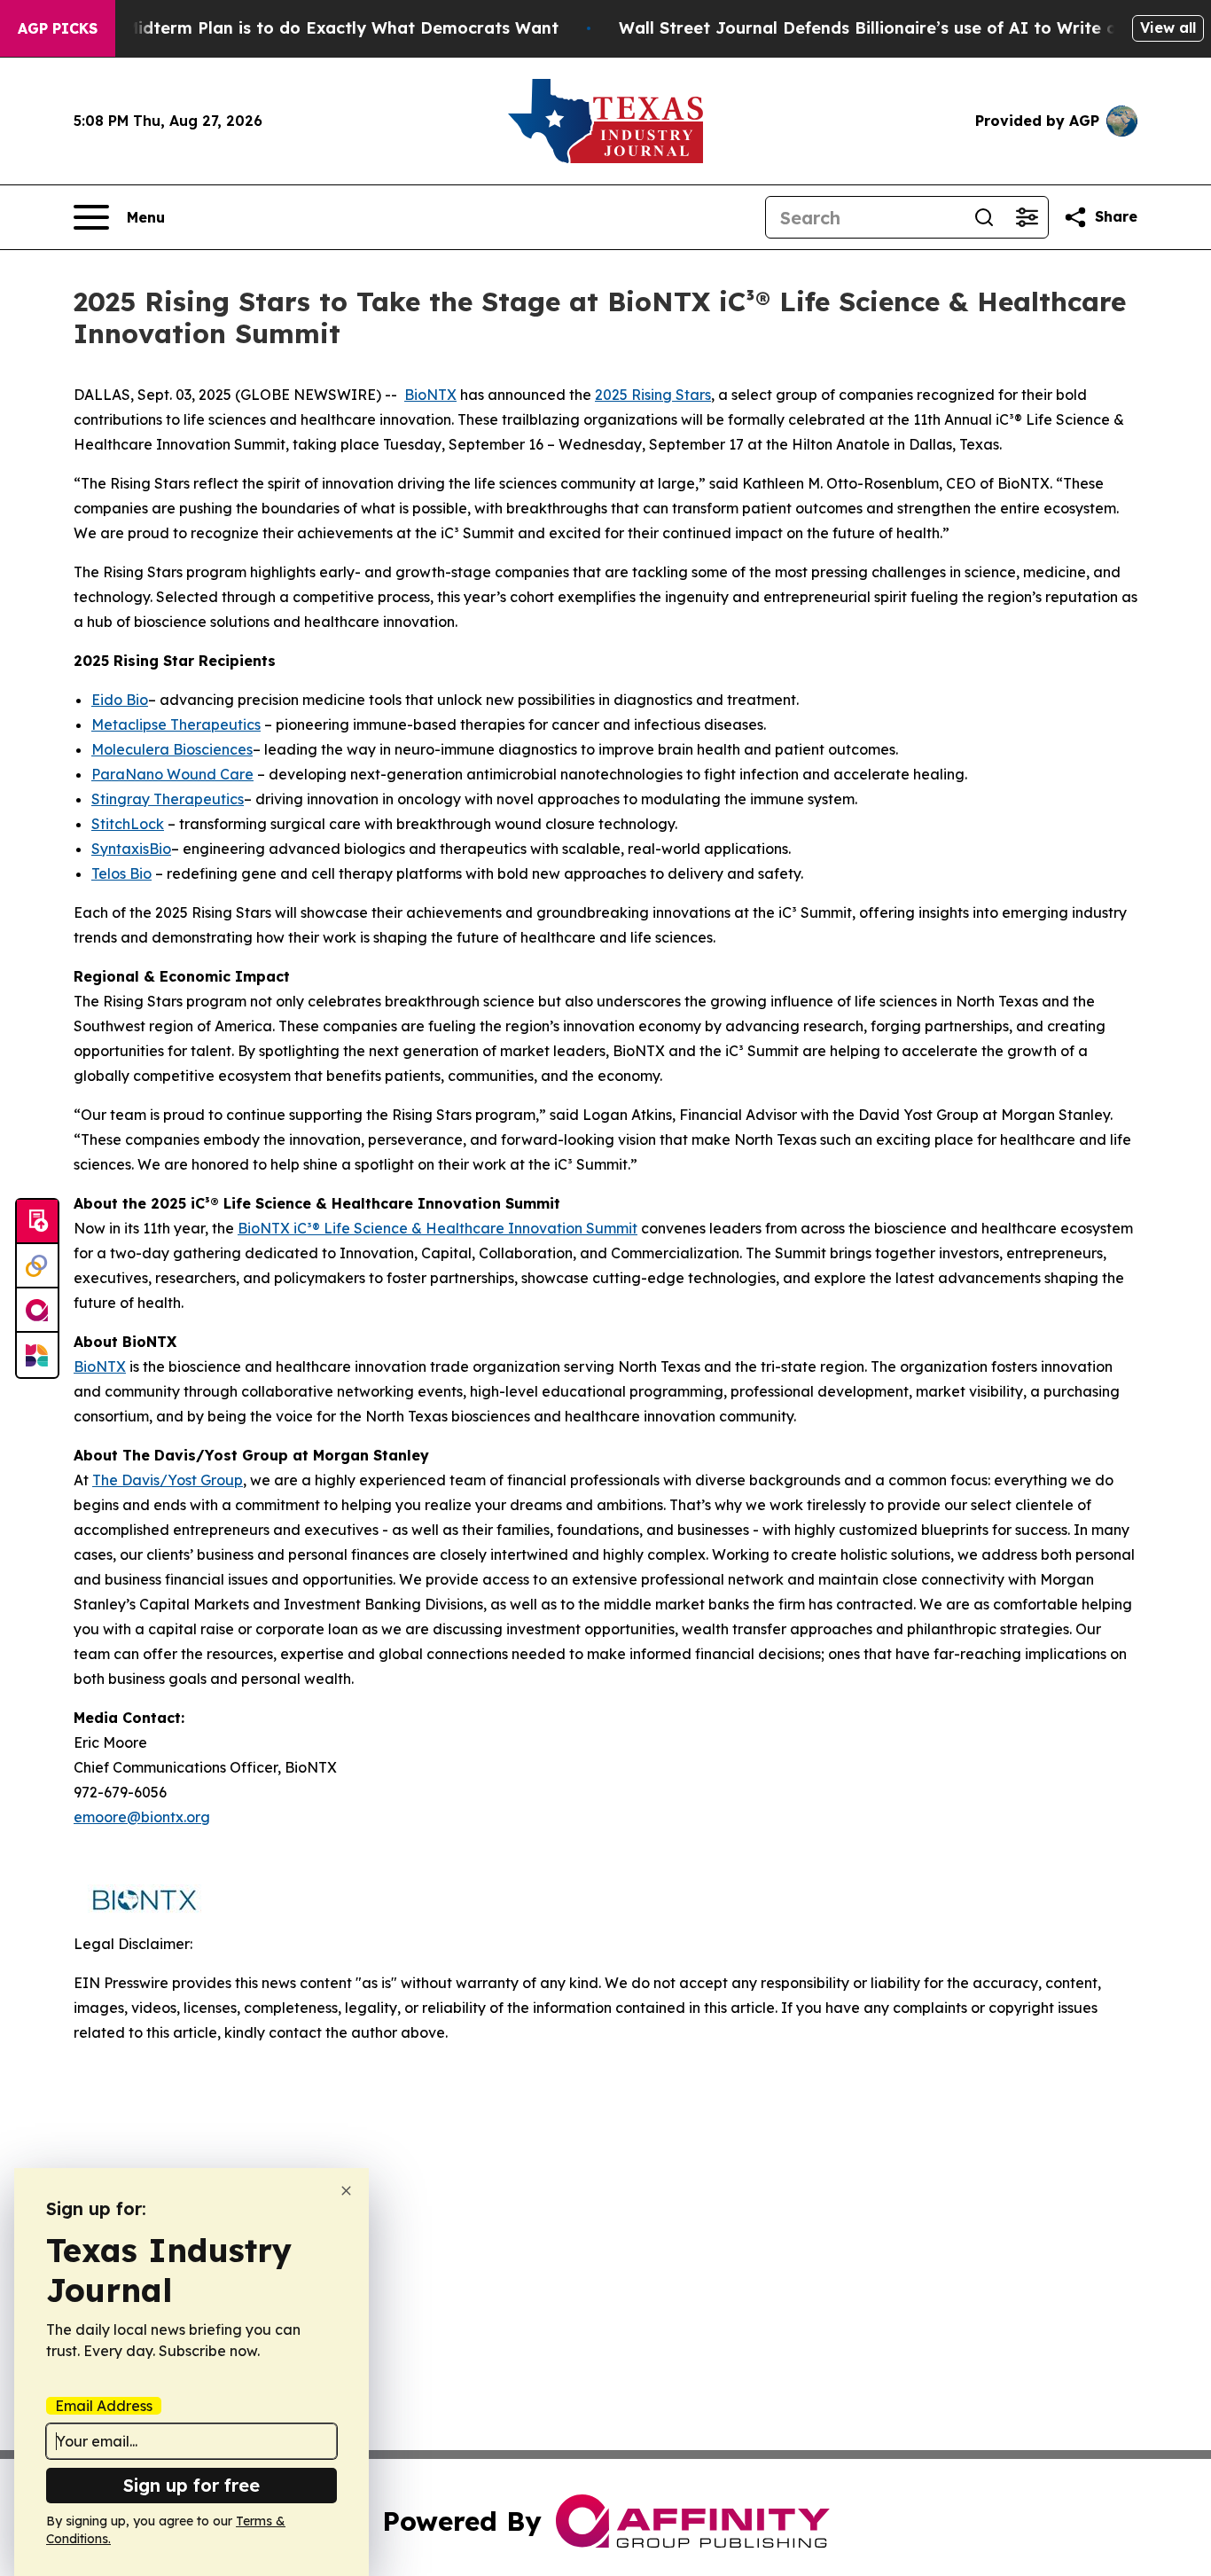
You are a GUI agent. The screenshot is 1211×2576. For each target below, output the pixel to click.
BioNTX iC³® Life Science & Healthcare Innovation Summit (438, 1228)
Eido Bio (120, 700)
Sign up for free (191, 2485)
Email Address (104, 2406)
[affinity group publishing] (37, 1311)
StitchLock (128, 824)
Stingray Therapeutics (168, 799)
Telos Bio (121, 873)
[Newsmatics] (37, 1355)
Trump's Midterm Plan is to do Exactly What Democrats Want (307, 28)
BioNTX (430, 395)
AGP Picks (58, 28)
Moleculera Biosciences (172, 749)
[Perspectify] (37, 1266)
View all (1168, 27)
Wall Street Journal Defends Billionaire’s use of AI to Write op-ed (887, 28)
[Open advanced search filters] (1027, 217)
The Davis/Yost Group (168, 1480)
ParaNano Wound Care (172, 774)
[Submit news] (37, 1222)
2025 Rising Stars (653, 395)
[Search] (984, 217)
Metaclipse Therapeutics (176, 724)
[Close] (346, 2191)
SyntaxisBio (131, 849)
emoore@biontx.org (142, 1817)
